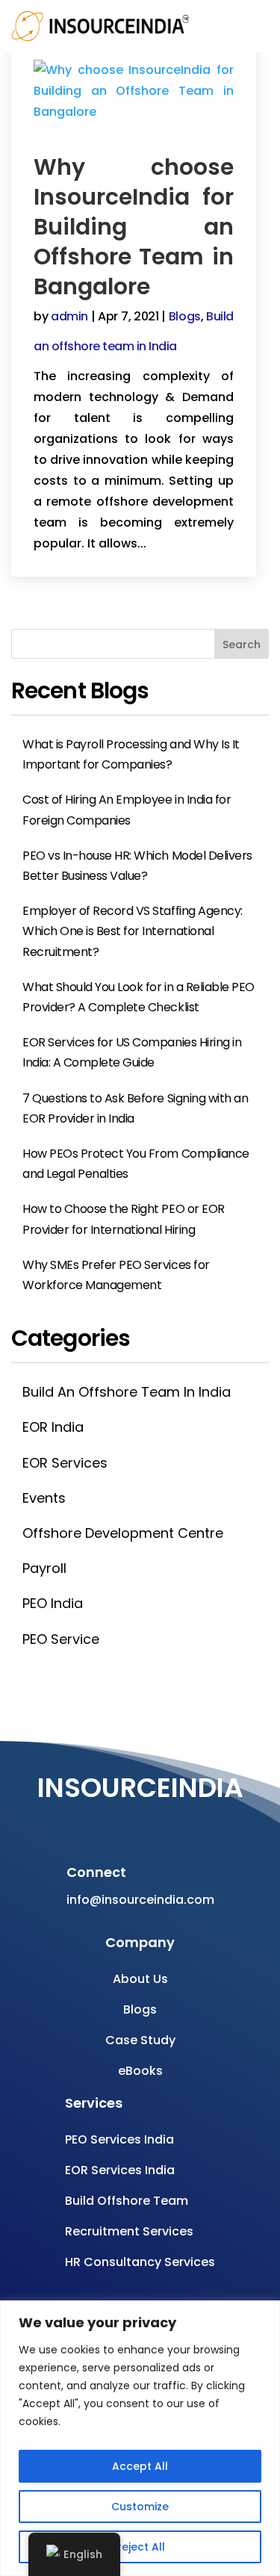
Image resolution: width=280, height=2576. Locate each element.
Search (242, 645)
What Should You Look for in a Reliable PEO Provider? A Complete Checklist (139, 997)
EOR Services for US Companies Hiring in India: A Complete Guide (132, 1052)
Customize (140, 2507)
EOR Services (65, 1463)
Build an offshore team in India (127, 1392)
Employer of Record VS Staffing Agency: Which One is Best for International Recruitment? (133, 931)
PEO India (53, 1603)
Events (44, 1498)
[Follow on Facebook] (77, 1821)
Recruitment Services (129, 2231)
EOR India (53, 1427)
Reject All (140, 2547)
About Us (140, 1979)
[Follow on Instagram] (137, 1821)
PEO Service (61, 1639)
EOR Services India (120, 2170)
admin (69, 316)
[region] (140, 2438)
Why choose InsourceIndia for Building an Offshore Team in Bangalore (134, 227)
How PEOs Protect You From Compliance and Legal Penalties (136, 1164)
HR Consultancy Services (140, 2262)
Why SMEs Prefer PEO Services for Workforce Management (116, 1275)
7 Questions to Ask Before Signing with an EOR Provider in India (135, 1108)
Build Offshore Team (127, 2201)
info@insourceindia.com (140, 1900)
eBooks (140, 2071)
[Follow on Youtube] (107, 1821)
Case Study (140, 2040)
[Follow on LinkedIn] (196, 1821)
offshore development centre (123, 1533)
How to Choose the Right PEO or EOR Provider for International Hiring (124, 1219)
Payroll (44, 1568)
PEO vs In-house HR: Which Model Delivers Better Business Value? (137, 866)
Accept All (140, 2466)
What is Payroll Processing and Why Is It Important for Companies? (131, 754)
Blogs (185, 316)
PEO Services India (119, 2139)
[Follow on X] (167, 1821)
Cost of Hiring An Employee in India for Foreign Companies (127, 810)
